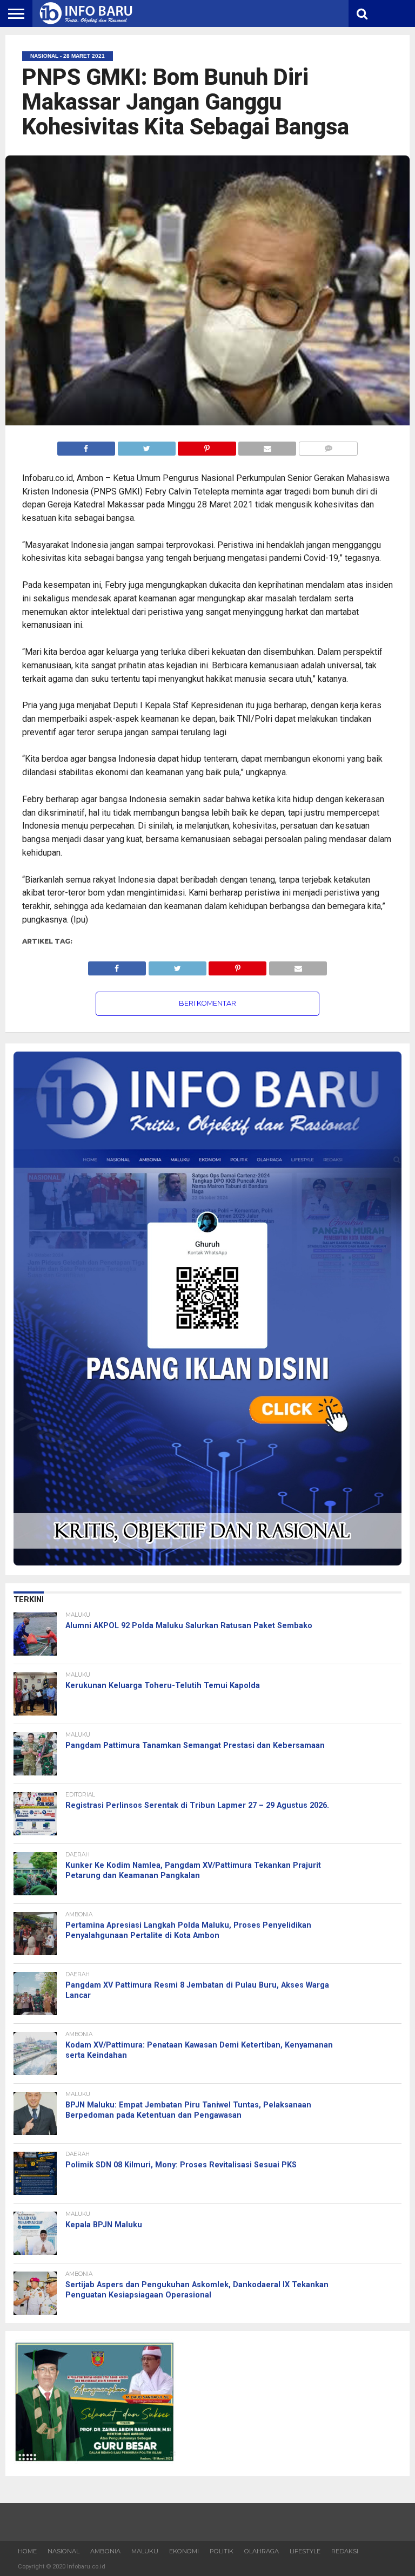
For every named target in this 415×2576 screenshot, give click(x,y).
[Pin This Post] (207, 446)
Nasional (63, 2551)
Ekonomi (184, 2551)
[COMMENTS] (328, 446)
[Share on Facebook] (86, 446)
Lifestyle (305, 2551)
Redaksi (345, 2551)
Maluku (145, 2551)
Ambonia (105, 2551)
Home (27, 2551)
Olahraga (262, 2551)
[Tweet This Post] (146, 446)
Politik (222, 2551)
